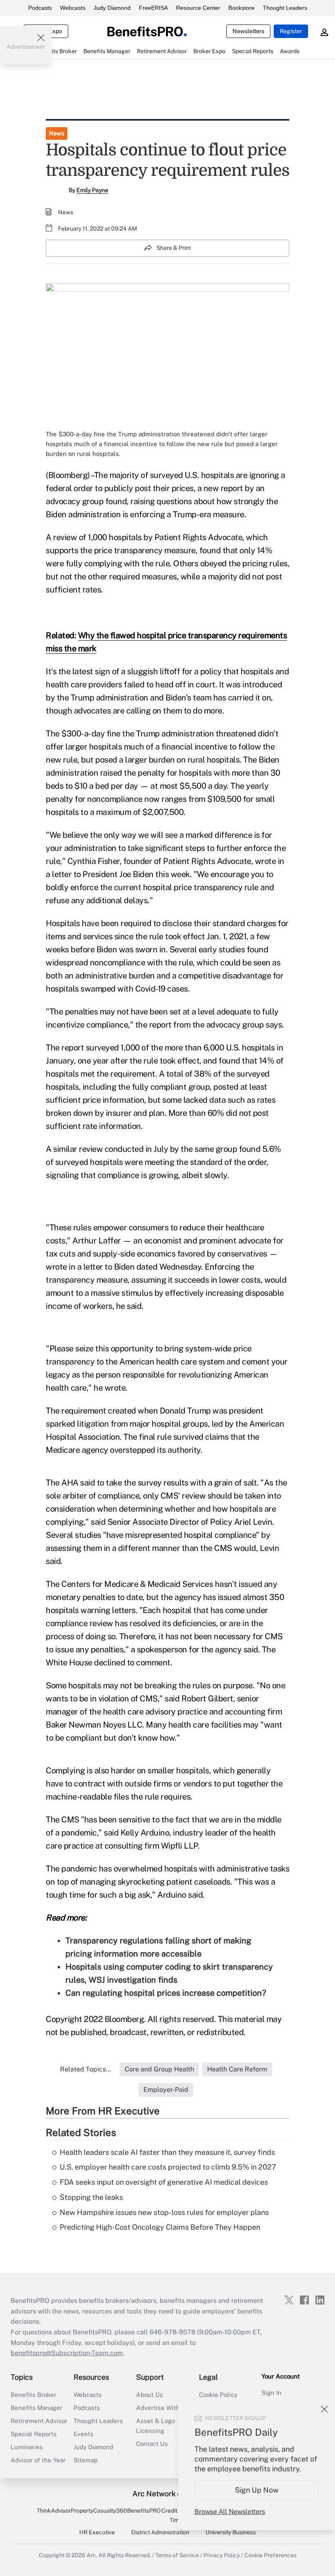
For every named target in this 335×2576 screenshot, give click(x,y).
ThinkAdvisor (54, 2511)
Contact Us (152, 2444)
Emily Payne (92, 190)
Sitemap (86, 2460)
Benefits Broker (33, 2395)
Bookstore (241, 8)
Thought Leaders (285, 8)
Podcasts (40, 8)
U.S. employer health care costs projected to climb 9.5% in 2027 (168, 2167)
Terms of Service (177, 2555)
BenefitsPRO (144, 2511)
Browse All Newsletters (230, 2512)
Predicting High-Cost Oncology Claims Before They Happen (160, 2227)
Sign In (271, 2393)
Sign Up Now (257, 2490)
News (57, 133)
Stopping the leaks (91, 2197)
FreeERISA (153, 8)
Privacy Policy (222, 2555)
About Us (150, 2395)
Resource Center (198, 8)
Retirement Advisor (39, 2421)
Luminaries (27, 2447)
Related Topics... (86, 2069)
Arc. (92, 2555)
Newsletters (248, 31)
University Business (231, 2532)
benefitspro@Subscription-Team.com (67, 2353)
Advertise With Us (163, 2408)
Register (291, 31)
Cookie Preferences (270, 2555)
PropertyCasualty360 (99, 2511)
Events (84, 2434)
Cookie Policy (218, 2395)
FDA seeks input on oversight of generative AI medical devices (164, 2182)
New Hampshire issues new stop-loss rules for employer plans (164, 2212)
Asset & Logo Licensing (155, 2426)
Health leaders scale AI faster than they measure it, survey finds (167, 2152)
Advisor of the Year (38, 2460)
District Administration (160, 2532)
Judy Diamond (112, 8)
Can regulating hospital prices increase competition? (166, 1993)
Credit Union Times (178, 2515)
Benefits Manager (37, 2408)
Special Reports (34, 2434)
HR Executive (97, 2532)
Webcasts (73, 8)
